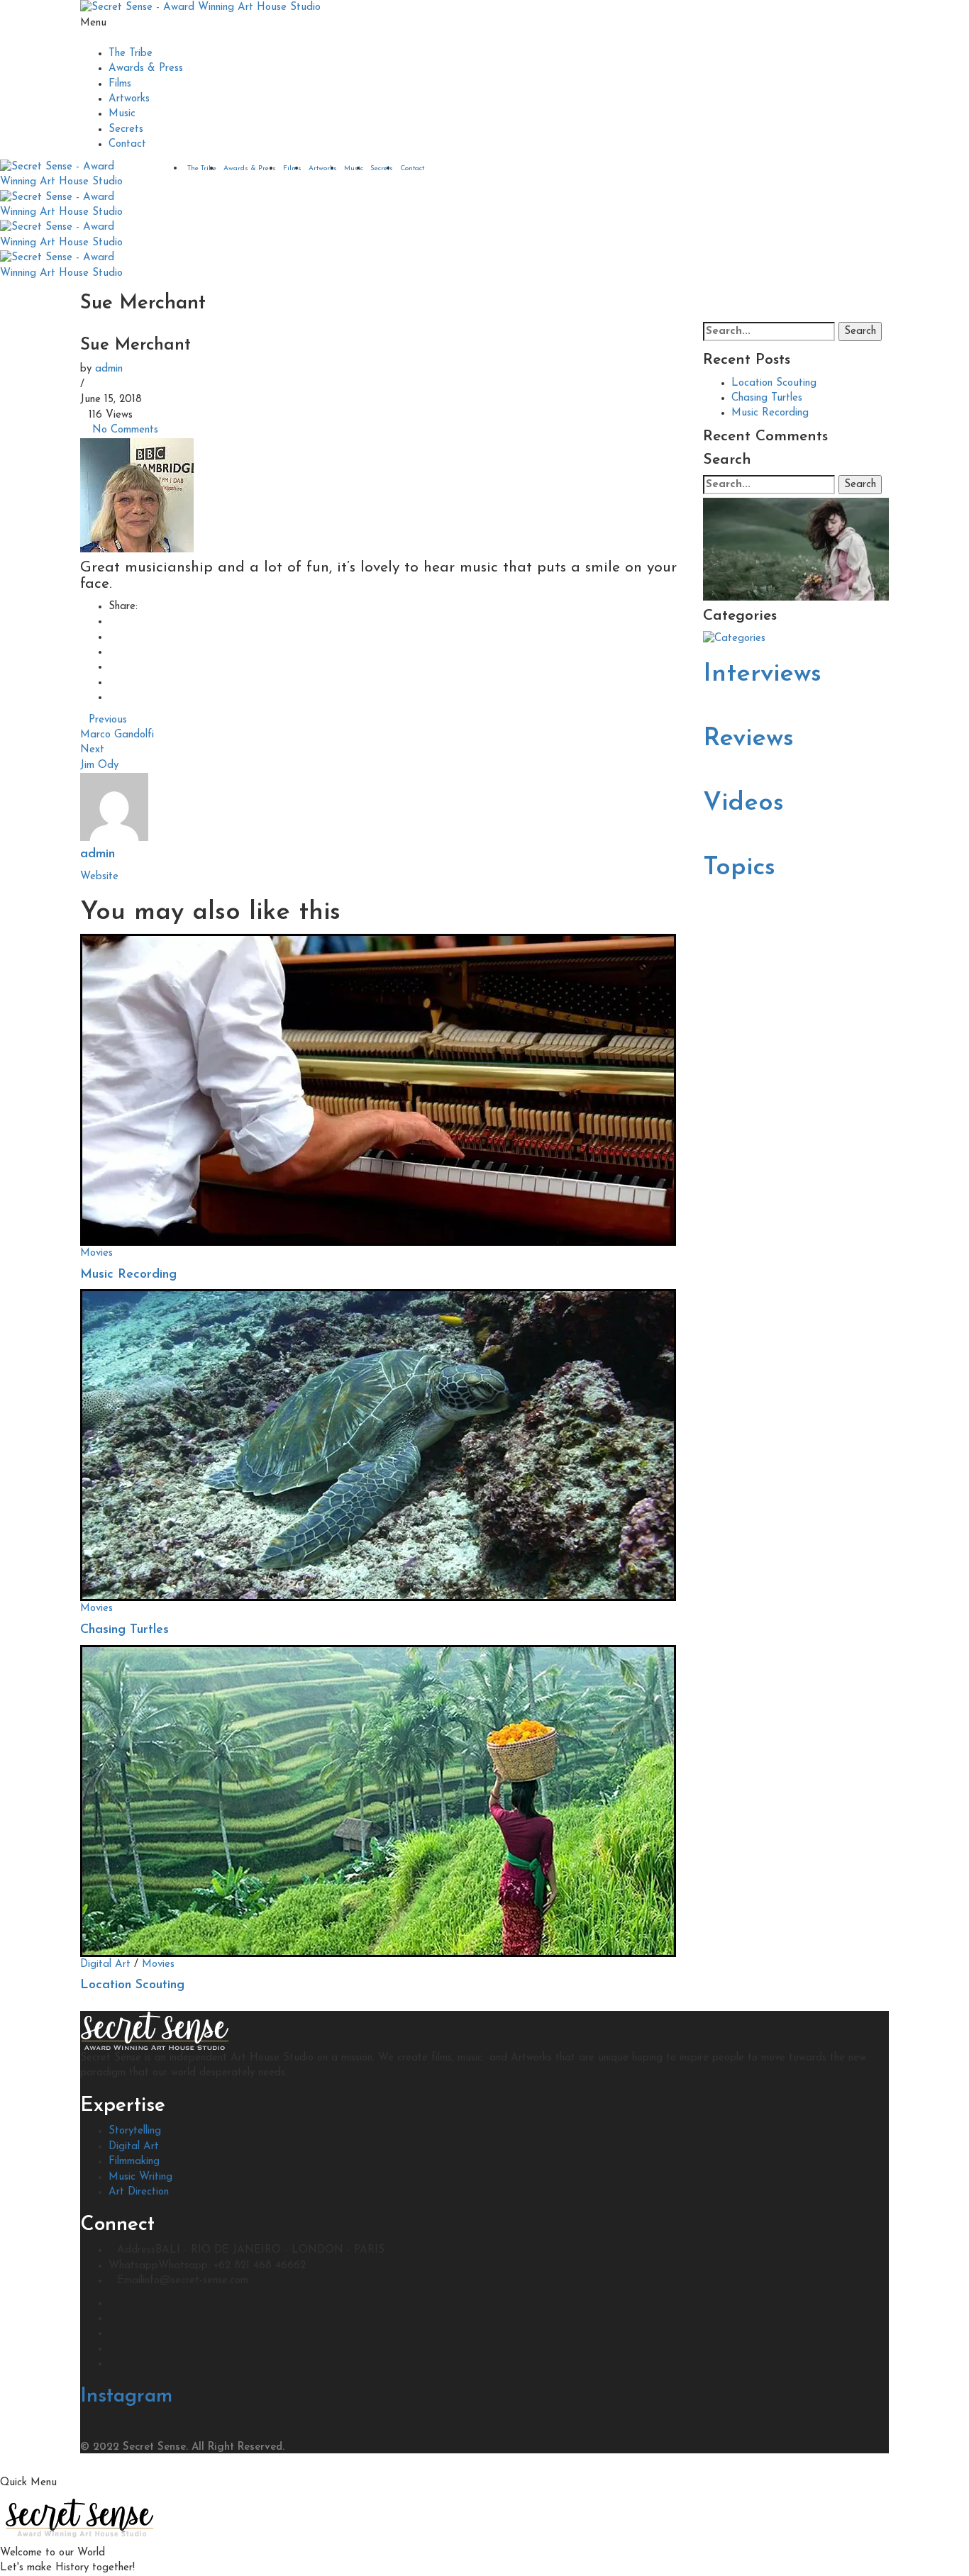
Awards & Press (146, 68)
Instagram (126, 2397)
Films (120, 84)
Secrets (126, 129)
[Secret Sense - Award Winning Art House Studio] (200, 7)
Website (99, 877)
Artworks (129, 99)
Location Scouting (132, 1985)
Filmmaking (134, 2162)
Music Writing (140, 2177)
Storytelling (135, 2131)
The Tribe (131, 54)
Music (122, 114)
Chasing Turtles (124, 1630)
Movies (96, 1253)
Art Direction (139, 2192)
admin (109, 369)
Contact (127, 144)
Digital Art (105, 1964)
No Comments (125, 430)
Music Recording (128, 1275)
